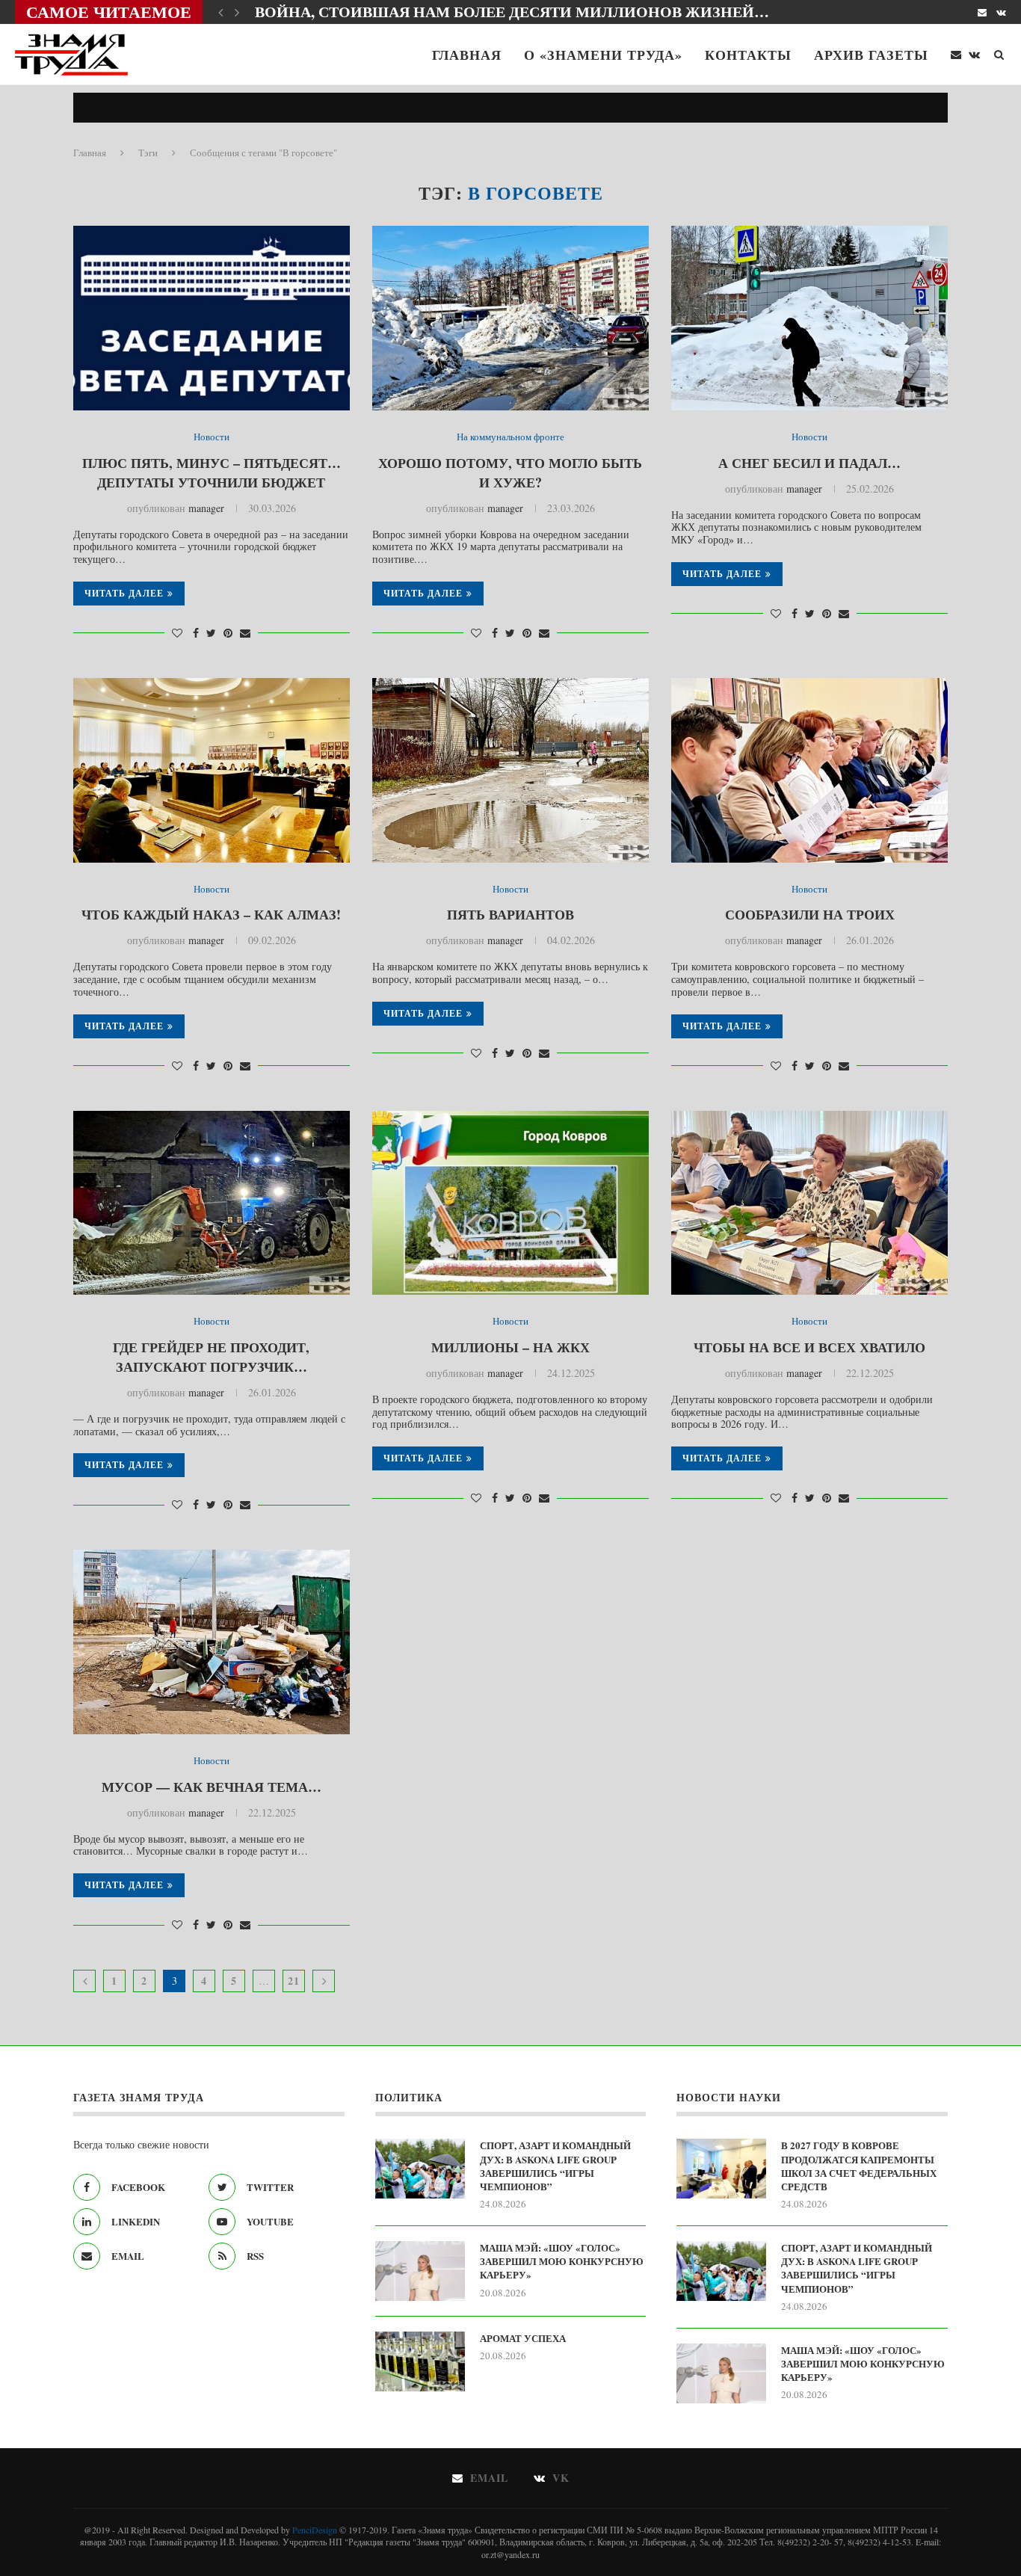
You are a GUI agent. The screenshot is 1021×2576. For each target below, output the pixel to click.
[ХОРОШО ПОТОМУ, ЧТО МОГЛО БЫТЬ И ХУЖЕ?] (510, 318)
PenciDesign (315, 2530)
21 (294, 1981)
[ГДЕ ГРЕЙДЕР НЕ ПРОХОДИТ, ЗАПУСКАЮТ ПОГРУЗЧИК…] (212, 1203)
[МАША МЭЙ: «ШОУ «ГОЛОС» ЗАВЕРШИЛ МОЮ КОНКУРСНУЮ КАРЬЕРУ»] (420, 2271)
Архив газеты (871, 55)
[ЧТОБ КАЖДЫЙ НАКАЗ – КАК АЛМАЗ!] (212, 770)
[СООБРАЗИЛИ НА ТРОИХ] (809, 770)
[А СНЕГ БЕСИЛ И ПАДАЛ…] (809, 318)
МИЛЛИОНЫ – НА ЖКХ (510, 1347)
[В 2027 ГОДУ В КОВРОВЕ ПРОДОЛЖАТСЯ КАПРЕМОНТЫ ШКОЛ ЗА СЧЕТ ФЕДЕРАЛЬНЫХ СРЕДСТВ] (721, 2169)
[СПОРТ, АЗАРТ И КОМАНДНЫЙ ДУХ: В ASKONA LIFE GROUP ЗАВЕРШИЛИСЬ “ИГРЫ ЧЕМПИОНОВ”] (420, 2169)
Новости (212, 437)
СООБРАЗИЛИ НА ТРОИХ (810, 914)
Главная (467, 55)
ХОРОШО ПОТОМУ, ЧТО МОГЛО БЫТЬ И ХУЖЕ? (510, 472)
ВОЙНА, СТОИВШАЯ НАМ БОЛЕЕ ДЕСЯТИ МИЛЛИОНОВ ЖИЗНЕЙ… (512, 12)
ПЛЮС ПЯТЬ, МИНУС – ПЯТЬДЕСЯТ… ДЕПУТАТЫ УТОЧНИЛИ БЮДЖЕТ (212, 472)
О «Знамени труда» (603, 55)
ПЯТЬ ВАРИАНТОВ (510, 914)
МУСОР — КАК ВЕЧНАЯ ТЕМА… (212, 1787)
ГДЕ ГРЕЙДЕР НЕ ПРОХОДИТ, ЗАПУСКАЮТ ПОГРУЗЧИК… (211, 1357)
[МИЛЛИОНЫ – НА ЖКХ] (510, 1203)
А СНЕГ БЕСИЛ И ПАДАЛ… (809, 463)
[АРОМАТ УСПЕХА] (420, 2361)
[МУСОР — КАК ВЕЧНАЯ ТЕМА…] (212, 1642)
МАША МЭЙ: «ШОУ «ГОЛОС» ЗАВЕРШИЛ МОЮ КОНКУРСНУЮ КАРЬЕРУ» (562, 2261)
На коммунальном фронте (510, 437)
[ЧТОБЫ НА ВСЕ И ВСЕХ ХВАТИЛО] (809, 1203)
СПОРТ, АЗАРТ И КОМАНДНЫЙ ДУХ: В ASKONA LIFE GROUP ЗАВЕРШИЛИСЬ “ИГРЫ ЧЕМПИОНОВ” (555, 2166)
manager (206, 508)
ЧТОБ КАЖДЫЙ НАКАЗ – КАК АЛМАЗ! (211, 914)
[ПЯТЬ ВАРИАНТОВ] (510, 770)
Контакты (748, 55)
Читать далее (124, 593)
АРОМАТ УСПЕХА (523, 2338)
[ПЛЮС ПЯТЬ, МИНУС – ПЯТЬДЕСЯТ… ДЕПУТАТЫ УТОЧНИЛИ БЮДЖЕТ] (212, 318)
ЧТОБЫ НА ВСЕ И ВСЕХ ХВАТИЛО (809, 1347)
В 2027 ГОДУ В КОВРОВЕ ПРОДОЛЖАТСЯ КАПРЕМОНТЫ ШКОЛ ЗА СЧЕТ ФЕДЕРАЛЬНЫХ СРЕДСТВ (859, 2166)
